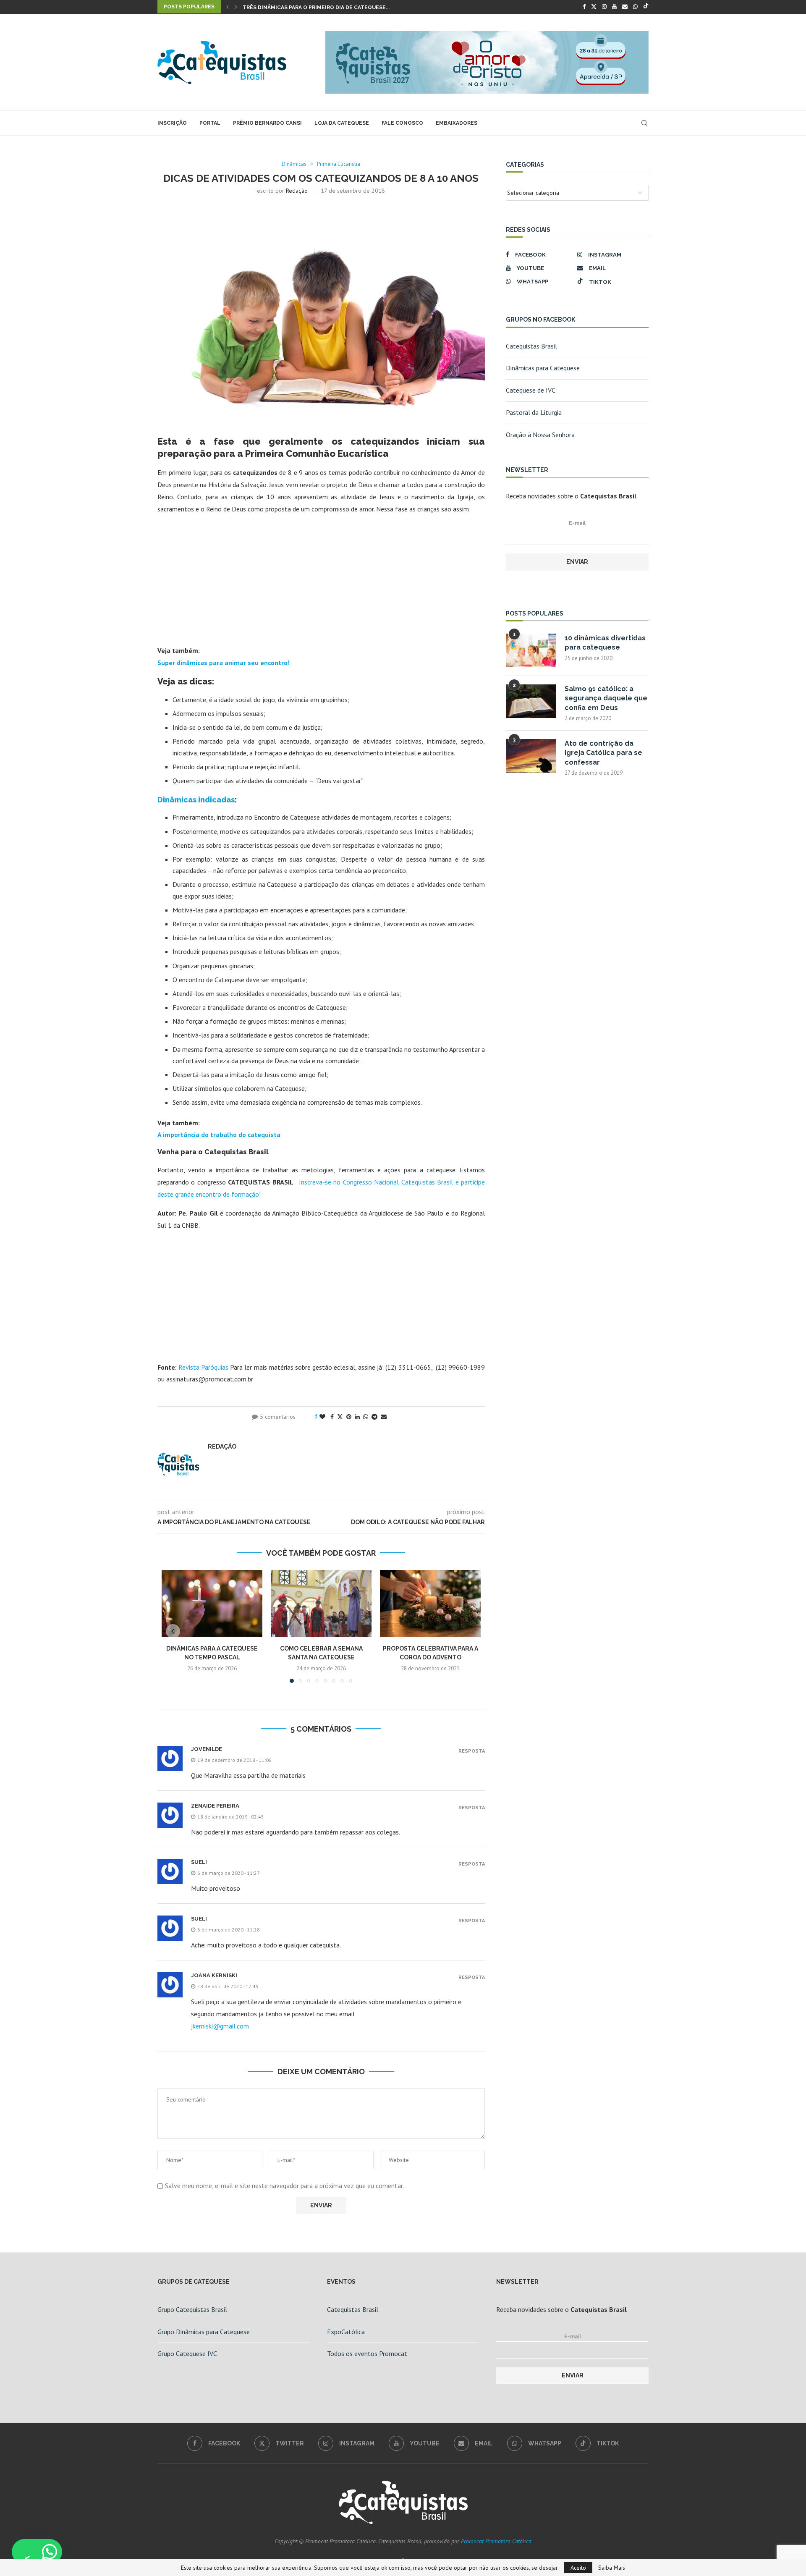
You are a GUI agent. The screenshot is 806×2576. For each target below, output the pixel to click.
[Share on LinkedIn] (357, 1417)
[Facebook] (584, 7)
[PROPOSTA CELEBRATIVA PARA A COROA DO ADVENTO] (430, 1604)
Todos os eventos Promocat (367, 2353)
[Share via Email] (384, 1417)
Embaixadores (457, 123)
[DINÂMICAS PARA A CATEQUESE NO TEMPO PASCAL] (212, 1604)
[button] (228, 7)
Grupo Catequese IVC (187, 2353)
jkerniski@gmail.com (220, 2026)
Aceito (578, 2568)
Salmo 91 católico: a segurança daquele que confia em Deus (606, 698)
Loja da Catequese (342, 123)
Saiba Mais (612, 2568)
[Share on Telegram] (374, 1417)
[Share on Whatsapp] (366, 1417)
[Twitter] (594, 7)
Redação (297, 191)
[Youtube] (614, 7)
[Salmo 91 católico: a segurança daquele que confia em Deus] (531, 701)
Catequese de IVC (531, 390)
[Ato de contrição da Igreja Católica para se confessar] (531, 756)
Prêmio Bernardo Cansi (267, 123)
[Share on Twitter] (340, 1417)
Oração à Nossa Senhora (540, 435)
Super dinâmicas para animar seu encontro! (224, 663)
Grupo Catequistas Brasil (192, 2309)
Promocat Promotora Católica (496, 2541)
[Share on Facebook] (332, 1417)
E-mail (577, 523)
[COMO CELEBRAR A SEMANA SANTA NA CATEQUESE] (321, 1604)
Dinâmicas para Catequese (543, 368)
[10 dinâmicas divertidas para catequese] (531, 650)
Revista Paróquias (203, 1367)
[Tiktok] (646, 7)
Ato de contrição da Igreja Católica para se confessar (603, 753)
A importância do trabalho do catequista (219, 1135)
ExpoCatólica (346, 2332)
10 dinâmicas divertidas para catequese (605, 643)
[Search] (644, 123)
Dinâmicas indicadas (196, 800)
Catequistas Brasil (531, 346)
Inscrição (172, 123)
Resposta (472, 1751)
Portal (210, 123)
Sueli (199, 1919)
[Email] (625, 7)
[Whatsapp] (635, 7)
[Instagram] (604, 7)
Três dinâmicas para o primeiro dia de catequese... (316, 8)
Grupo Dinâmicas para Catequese (204, 2332)
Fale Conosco (402, 123)
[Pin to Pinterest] (349, 1417)
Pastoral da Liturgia (534, 412)
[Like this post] (322, 1417)
